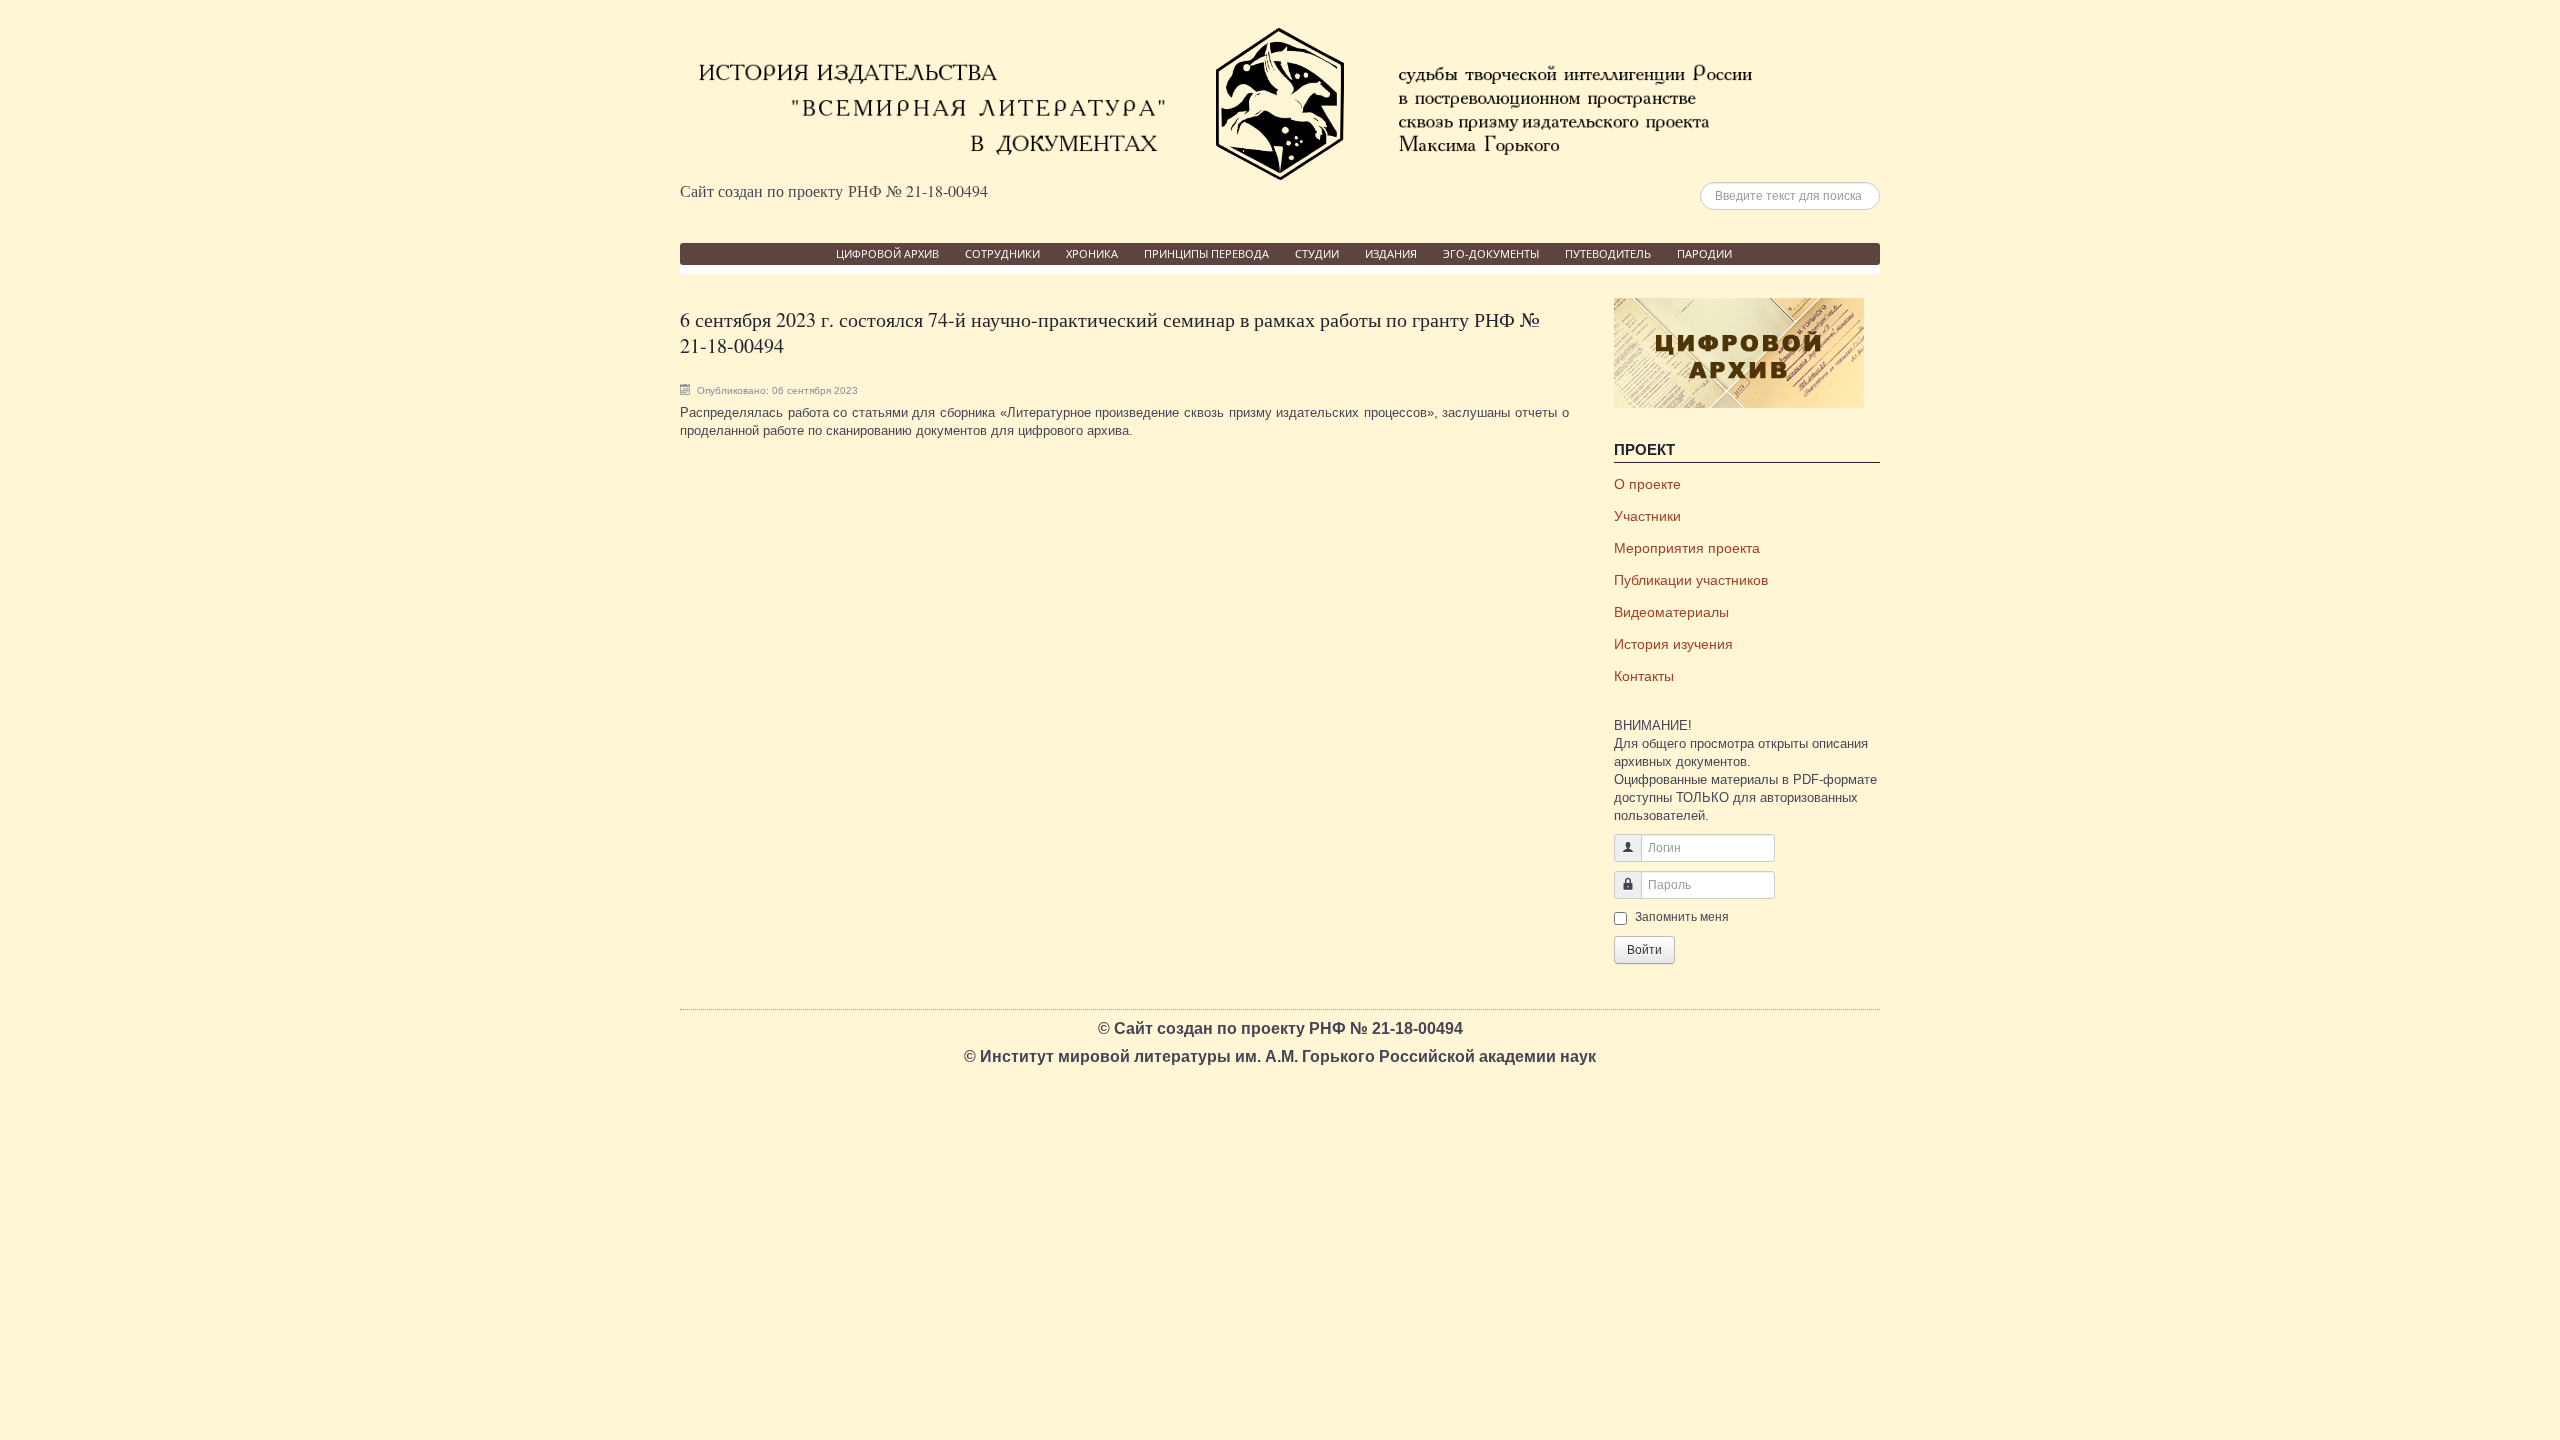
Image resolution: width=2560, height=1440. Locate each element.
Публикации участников (1691, 580)
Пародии (1704, 253)
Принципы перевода (1206, 253)
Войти (1644, 950)
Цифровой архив (887, 253)
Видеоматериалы (1671, 612)
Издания (1391, 253)
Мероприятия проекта (1687, 548)
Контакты (1644, 676)
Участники (1647, 516)
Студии (1317, 253)
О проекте (1647, 484)
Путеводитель (1608, 253)
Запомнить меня (1682, 917)
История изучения (1673, 644)
